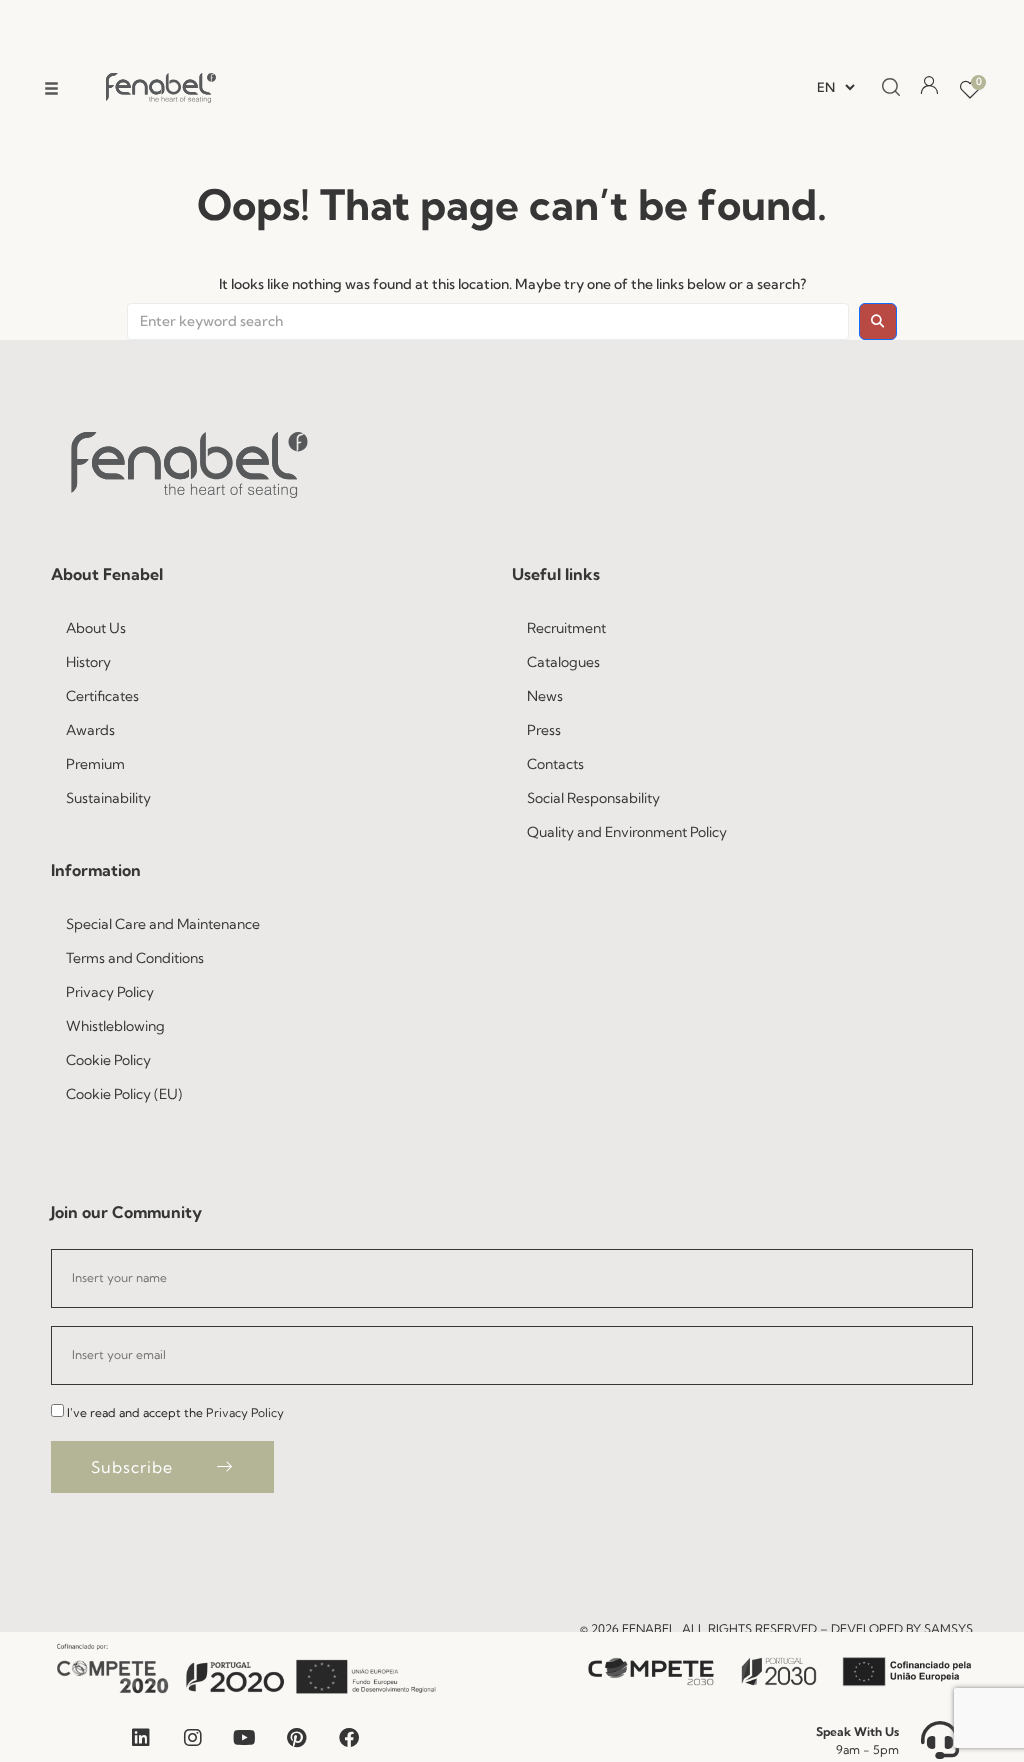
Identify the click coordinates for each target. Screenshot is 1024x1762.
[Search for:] (488, 322)
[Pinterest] (297, 1738)
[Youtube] (245, 1738)
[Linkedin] (141, 1738)
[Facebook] (349, 1738)
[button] (51, 88)
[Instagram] (193, 1738)
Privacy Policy (245, 1412)
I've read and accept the (175, 1412)
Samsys (948, 1628)
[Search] (885, 88)
